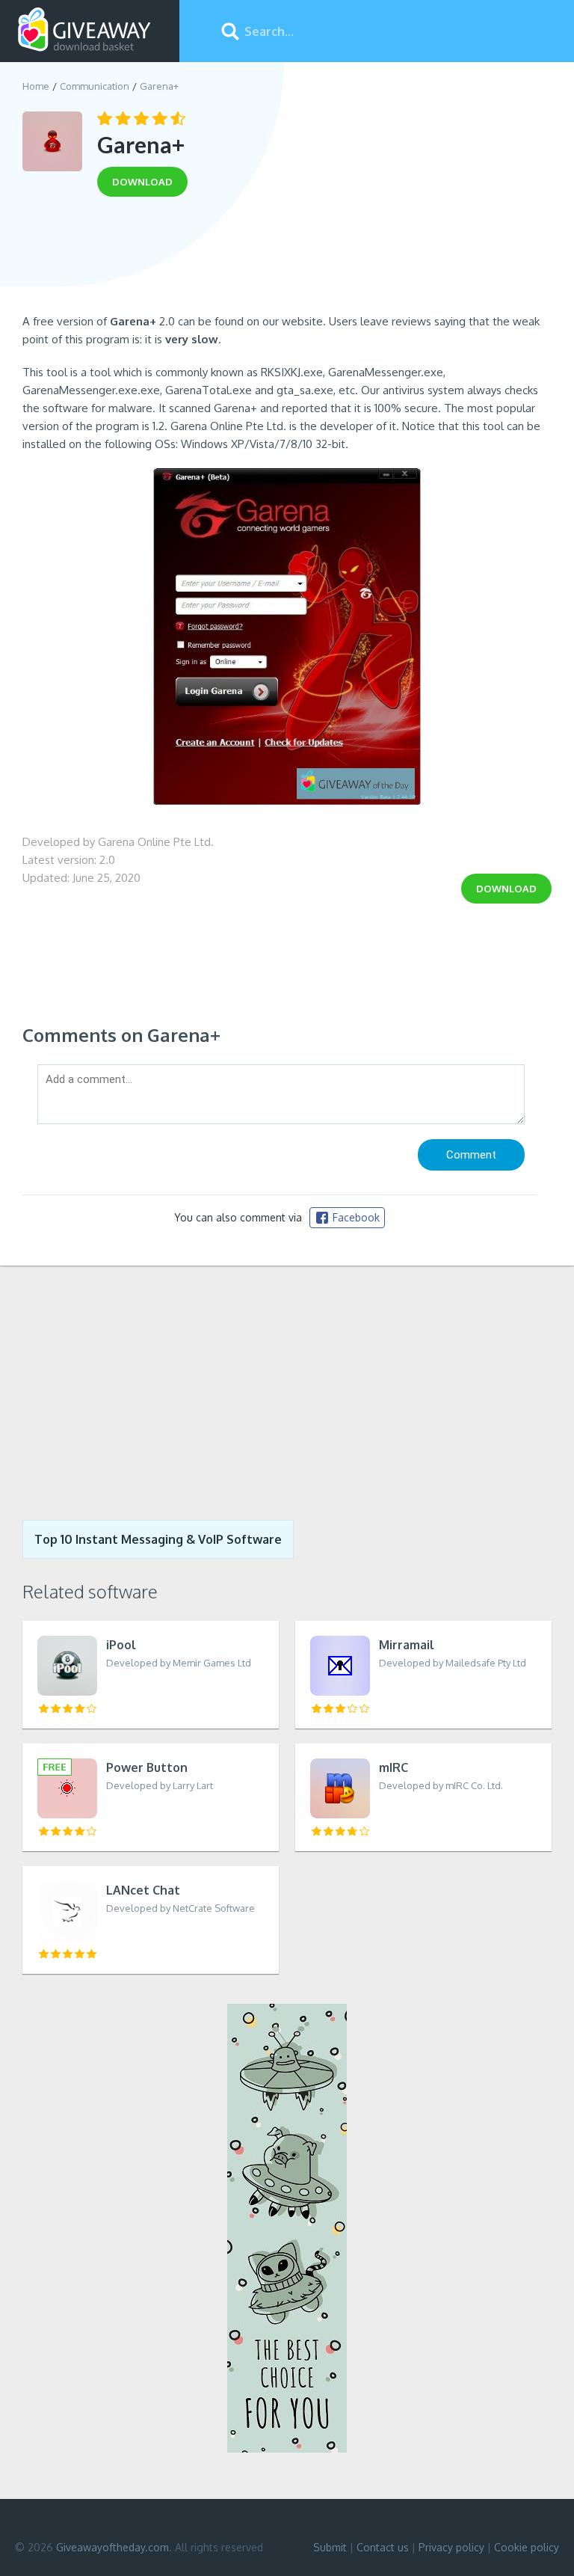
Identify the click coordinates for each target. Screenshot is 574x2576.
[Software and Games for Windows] (84, 30)
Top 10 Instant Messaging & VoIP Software (158, 1539)
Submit (330, 2547)
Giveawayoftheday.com (112, 2547)
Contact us (383, 2547)
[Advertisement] (287, 260)
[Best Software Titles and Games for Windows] (287, 1393)
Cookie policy (527, 2547)
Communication (95, 86)
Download (506, 889)
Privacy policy (451, 2547)
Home (36, 86)
